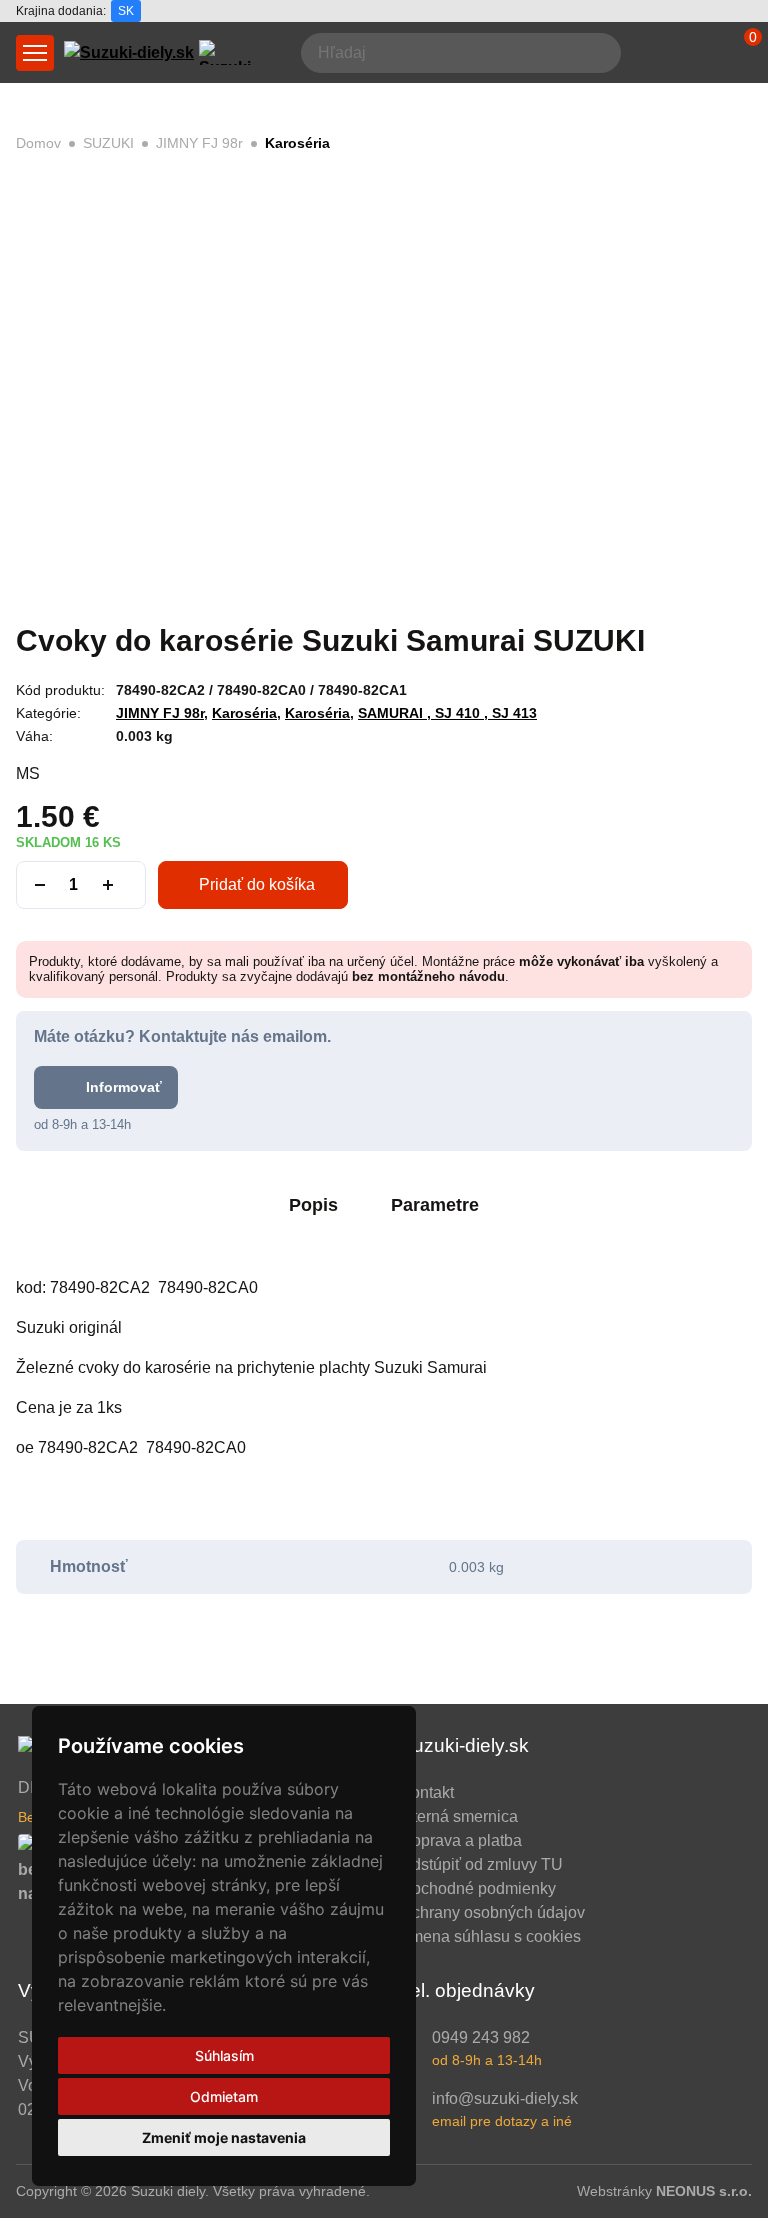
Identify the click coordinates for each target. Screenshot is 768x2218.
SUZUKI (108, 143)
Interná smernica (459, 1816)
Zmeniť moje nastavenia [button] (224, 2137)
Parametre (435, 1205)
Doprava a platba (461, 1840)
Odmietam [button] (224, 2096)
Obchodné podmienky (478, 1888)
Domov (38, 143)
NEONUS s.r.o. (704, 2191)
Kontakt (427, 1792)
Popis (313, 1205)
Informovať (124, 1087)
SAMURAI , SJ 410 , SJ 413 (447, 713)
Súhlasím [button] (224, 2055)
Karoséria (297, 143)
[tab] (313, 1207)
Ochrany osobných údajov (492, 1912)
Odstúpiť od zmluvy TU (481, 1864)
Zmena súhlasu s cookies (490, 1936)
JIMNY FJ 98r (199, 143)
